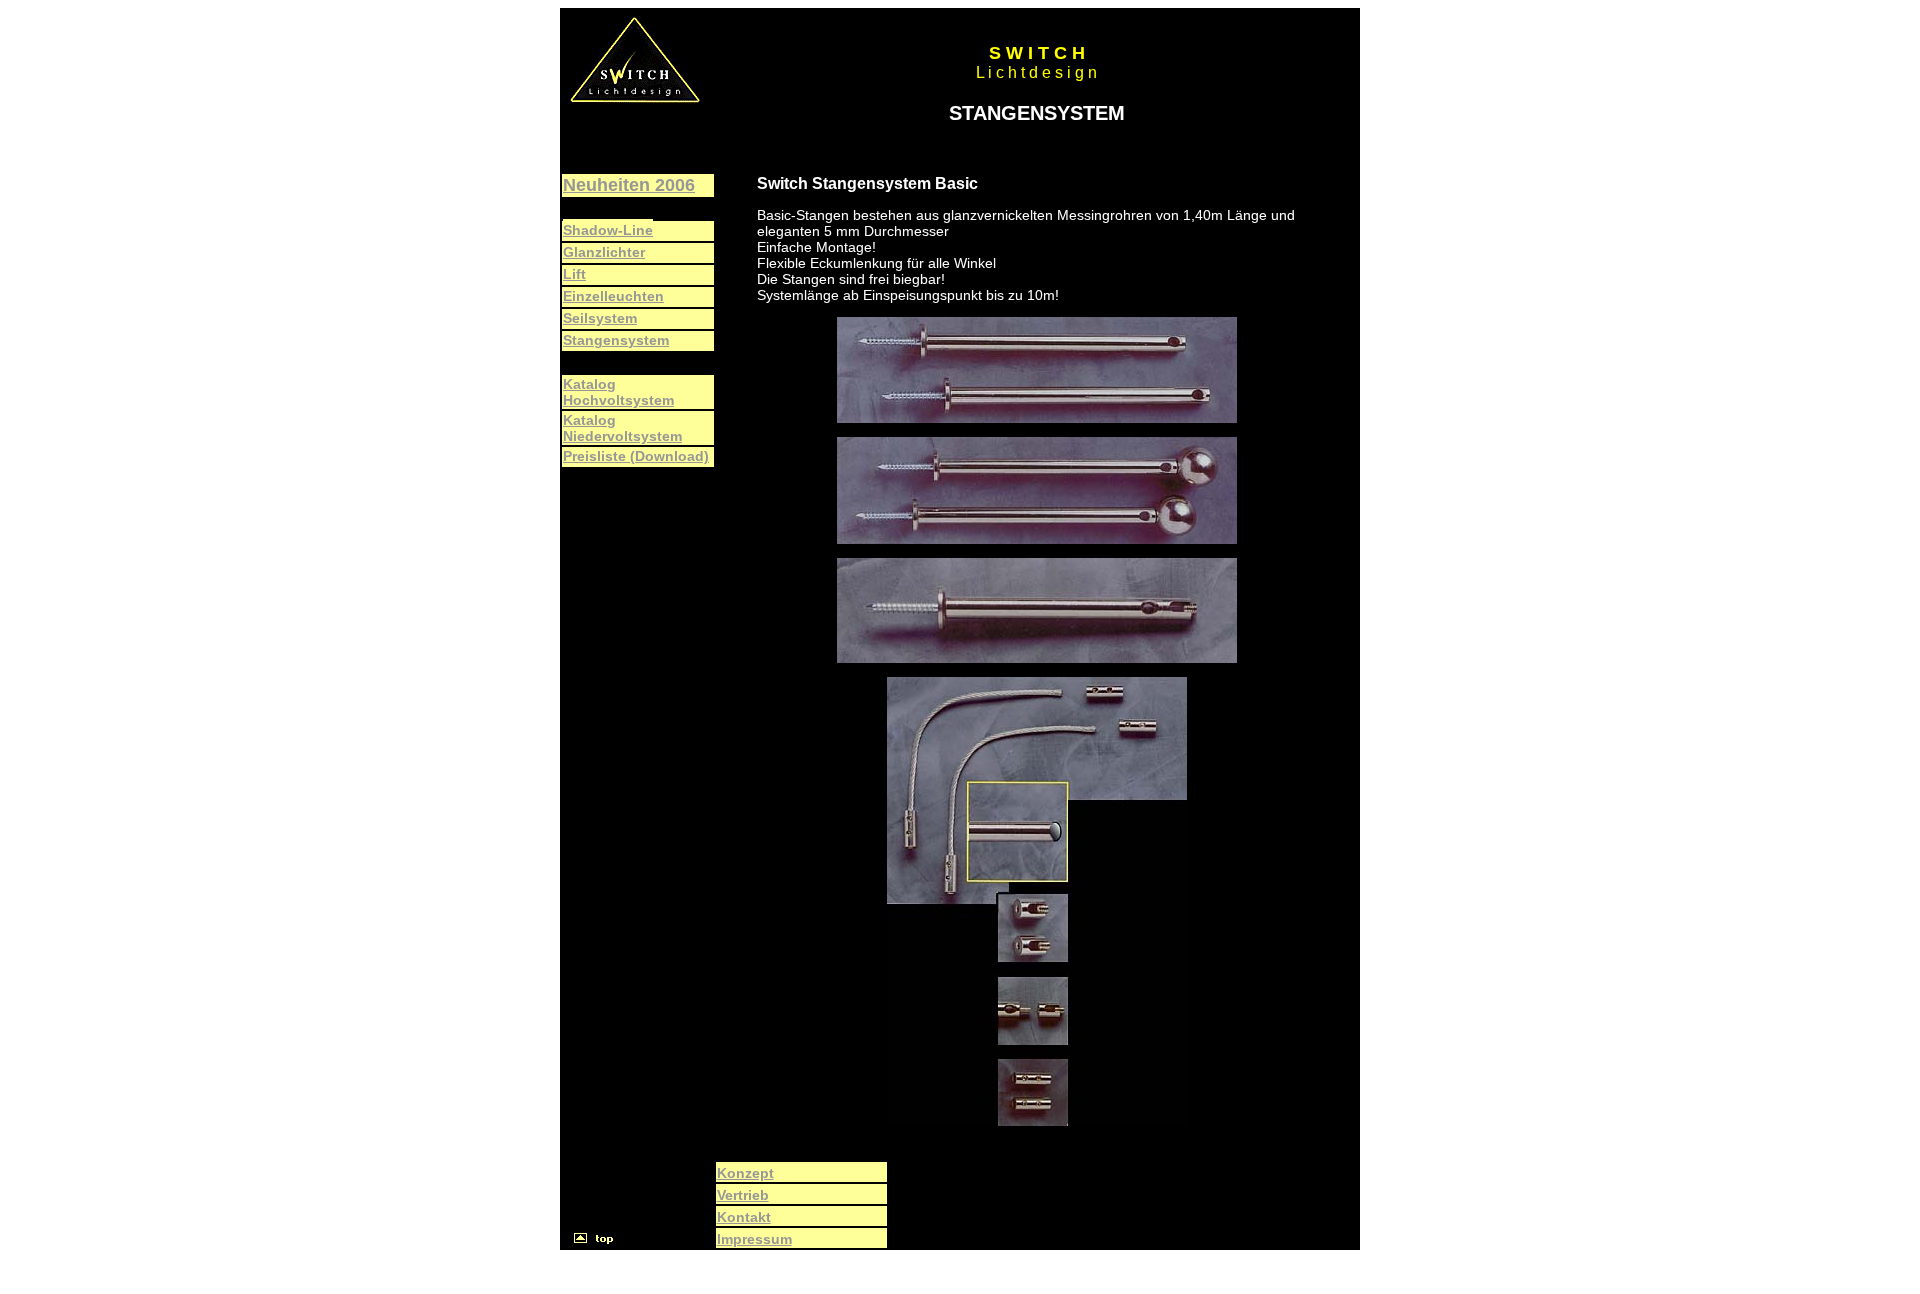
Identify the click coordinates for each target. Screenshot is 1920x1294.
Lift (574, 274)
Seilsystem (600, 318)
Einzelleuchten (613, 296)
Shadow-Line (608, 230)
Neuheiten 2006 (629, 185)
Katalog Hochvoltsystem (618, 392)
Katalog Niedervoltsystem (622, 428)
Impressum (754, 1239)
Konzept (745, 1173)
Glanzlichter (604, 252)
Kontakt (744, 1217)
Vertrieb (743, 1195)
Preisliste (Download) (636, 456)
